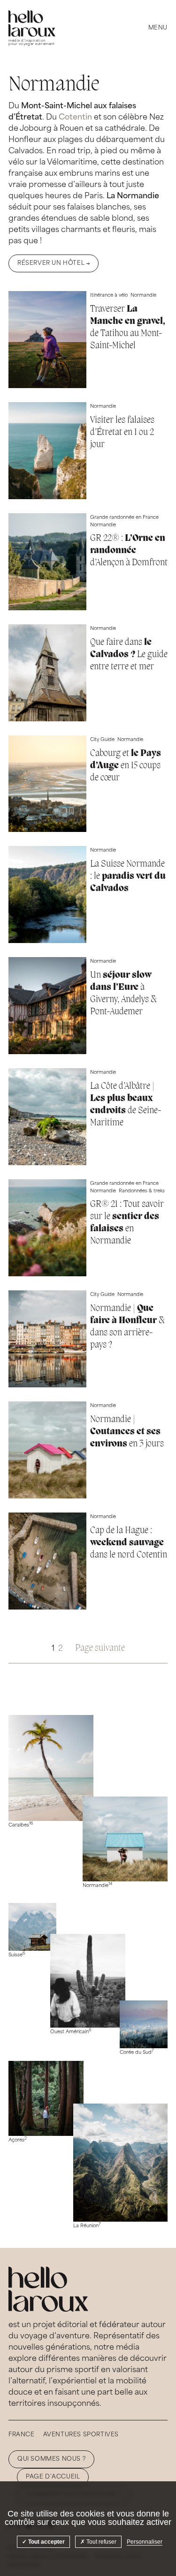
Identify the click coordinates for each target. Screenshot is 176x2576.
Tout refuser (101, 2542)
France (22, 2435)
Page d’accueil (53, 2477)
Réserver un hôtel (51, 263)
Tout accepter (46, 2542)
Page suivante (100, 1648)
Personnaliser (145, 2542)
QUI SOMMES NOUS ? (51, 2459)
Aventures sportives (81, 2435)
